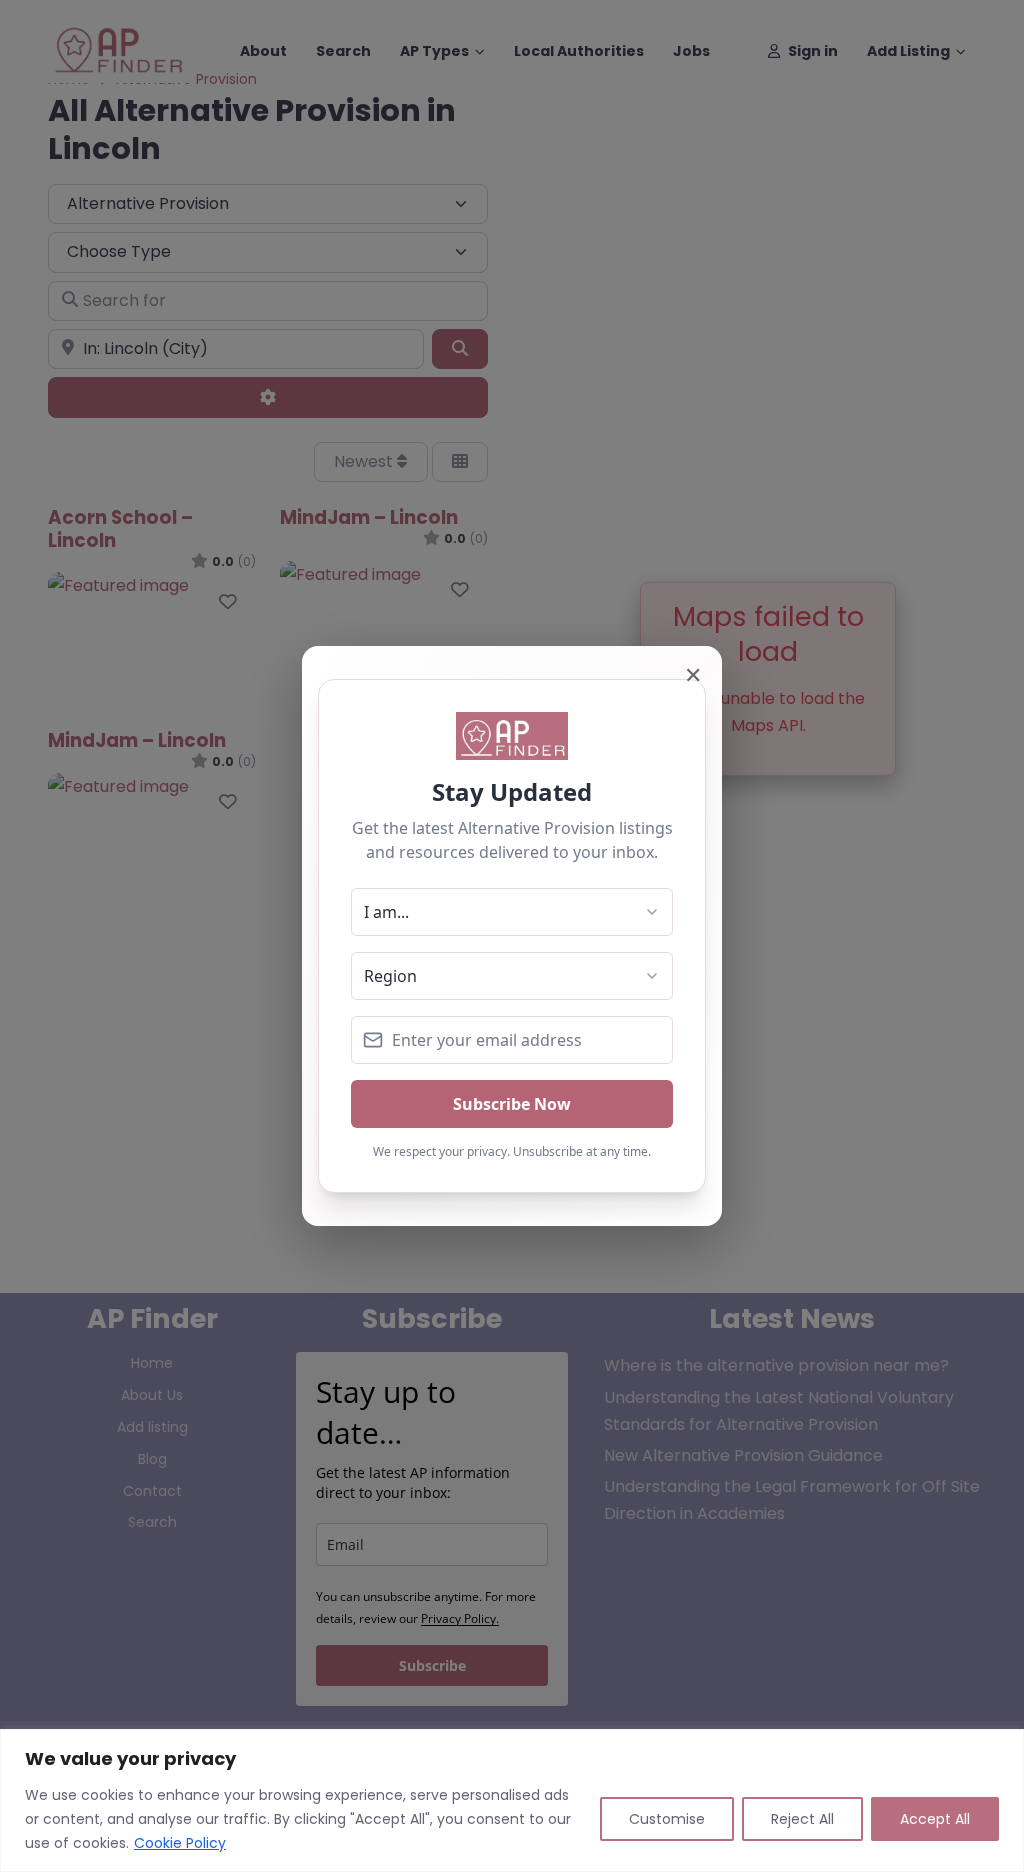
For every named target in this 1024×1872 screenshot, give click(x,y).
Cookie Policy (180, 1843)
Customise (667, 1819)
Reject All (802, 1819)
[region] (512, 1800)
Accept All (935, 1819)
